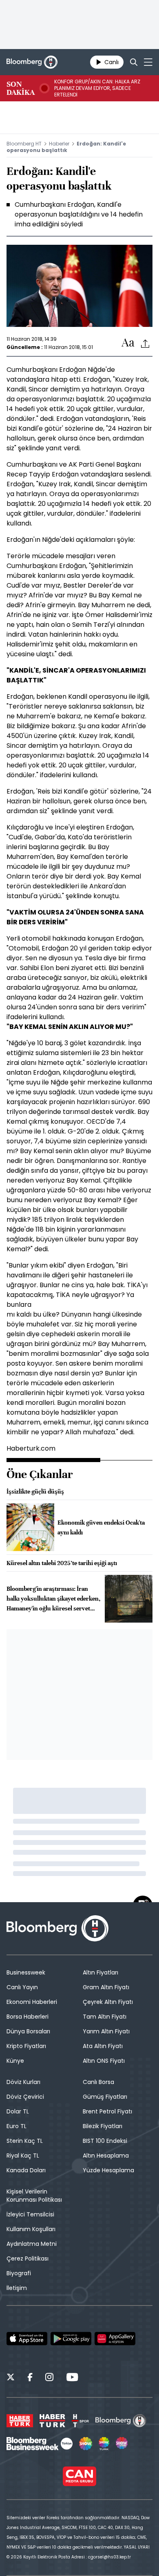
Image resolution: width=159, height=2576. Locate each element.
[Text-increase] (128, 343)
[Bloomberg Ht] (121, 2421)
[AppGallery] (115, 2339)
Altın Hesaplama (106, 2156)
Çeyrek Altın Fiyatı (108, 2002)
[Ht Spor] (80, 2421)
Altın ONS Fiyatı (104, 2061)
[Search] (134, 62)
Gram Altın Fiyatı (106, 1987)
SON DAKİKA (21, 88)
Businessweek (26, 1972)
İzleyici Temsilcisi (30, 2214)
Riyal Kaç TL (23, 2156)
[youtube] (72, 2378)
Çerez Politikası (28, 2258)
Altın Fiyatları (100, 1972)
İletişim (17, 2288)
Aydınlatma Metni (32, 2244)
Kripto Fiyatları (26, 2046)
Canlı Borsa (98, 2082)
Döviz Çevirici (25, 2097)
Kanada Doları (26, 2170)
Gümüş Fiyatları (105, 2097)
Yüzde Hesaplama (108, 2170)
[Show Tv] (86, 2444)
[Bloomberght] (32, 62)
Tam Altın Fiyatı (105, 2017)
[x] (11, 2378)
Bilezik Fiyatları (103, 2126)
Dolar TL (18, 2111)
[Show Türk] (104, 2444)
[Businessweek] (40, 2444)
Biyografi (19, 2273)
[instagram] (49, 2378)
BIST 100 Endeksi (105, 2141)
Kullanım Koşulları (31, 2229)
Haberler (59, 144)
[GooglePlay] (71, 2339)
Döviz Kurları (23, 2082)
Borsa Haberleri (28, 2017)
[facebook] (30, 2378)
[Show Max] (122, 2444)
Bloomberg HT (24, 144)
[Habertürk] (20, 2421)
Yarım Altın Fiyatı (106, 2031)
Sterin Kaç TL (25, 2141)
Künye (15, 2061)
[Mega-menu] (148, 62)
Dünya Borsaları (28, 2031)
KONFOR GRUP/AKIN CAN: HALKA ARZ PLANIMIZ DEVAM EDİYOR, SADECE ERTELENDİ (97, 88)
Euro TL (17, 2126)
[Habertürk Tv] (53, 2421)
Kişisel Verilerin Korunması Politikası (34, 2196)
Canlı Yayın (22, 1987)
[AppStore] (27, 2339)
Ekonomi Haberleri (32, 2002)
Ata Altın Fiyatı (103, 2046)
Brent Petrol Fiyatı (107, 2111)
